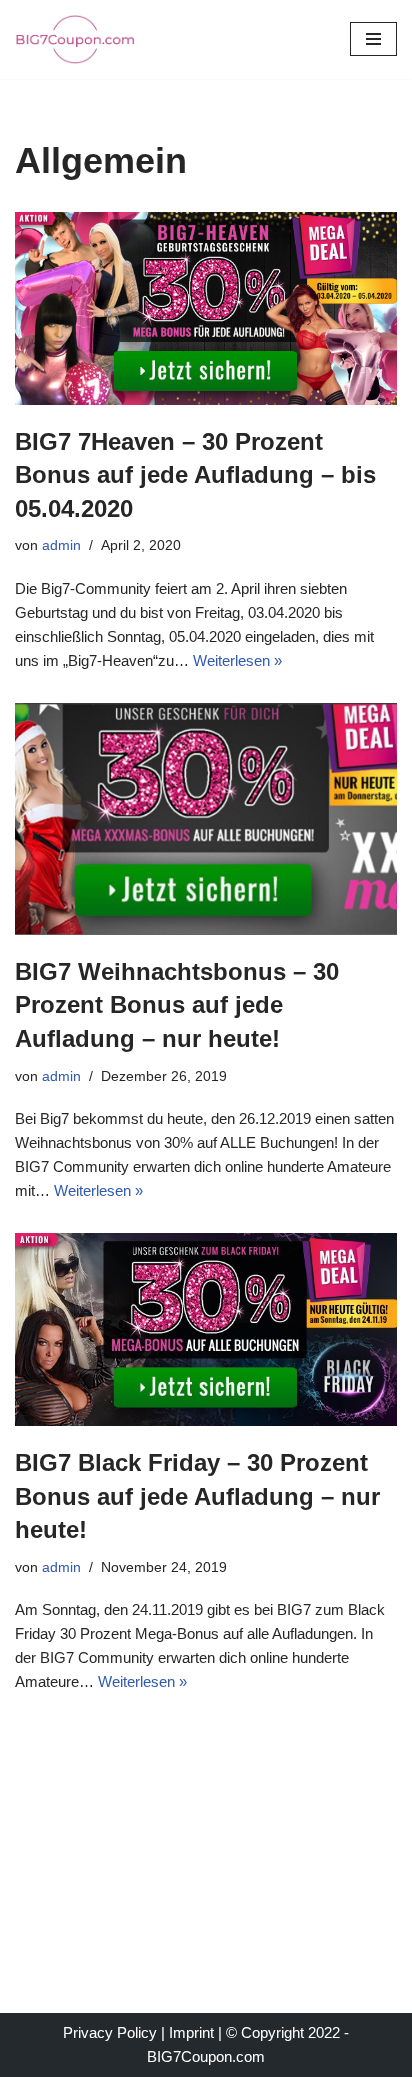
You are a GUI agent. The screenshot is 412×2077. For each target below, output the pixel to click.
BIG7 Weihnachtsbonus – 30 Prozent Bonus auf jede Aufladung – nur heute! (177, 1005)
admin (61, 545)
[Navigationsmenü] (373, 39)
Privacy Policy (110, 2032)
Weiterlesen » (237, 660)
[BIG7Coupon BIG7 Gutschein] (75, 39)
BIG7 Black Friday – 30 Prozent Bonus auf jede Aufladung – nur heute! (197, 1496)
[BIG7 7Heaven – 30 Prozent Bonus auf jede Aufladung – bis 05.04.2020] (206, 308)
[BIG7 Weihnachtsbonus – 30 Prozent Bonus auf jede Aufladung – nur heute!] (206, 819)
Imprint (191, 2032)
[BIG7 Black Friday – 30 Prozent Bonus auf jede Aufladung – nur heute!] (206, 1329)
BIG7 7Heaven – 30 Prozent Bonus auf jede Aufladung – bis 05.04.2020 (195, 475)
